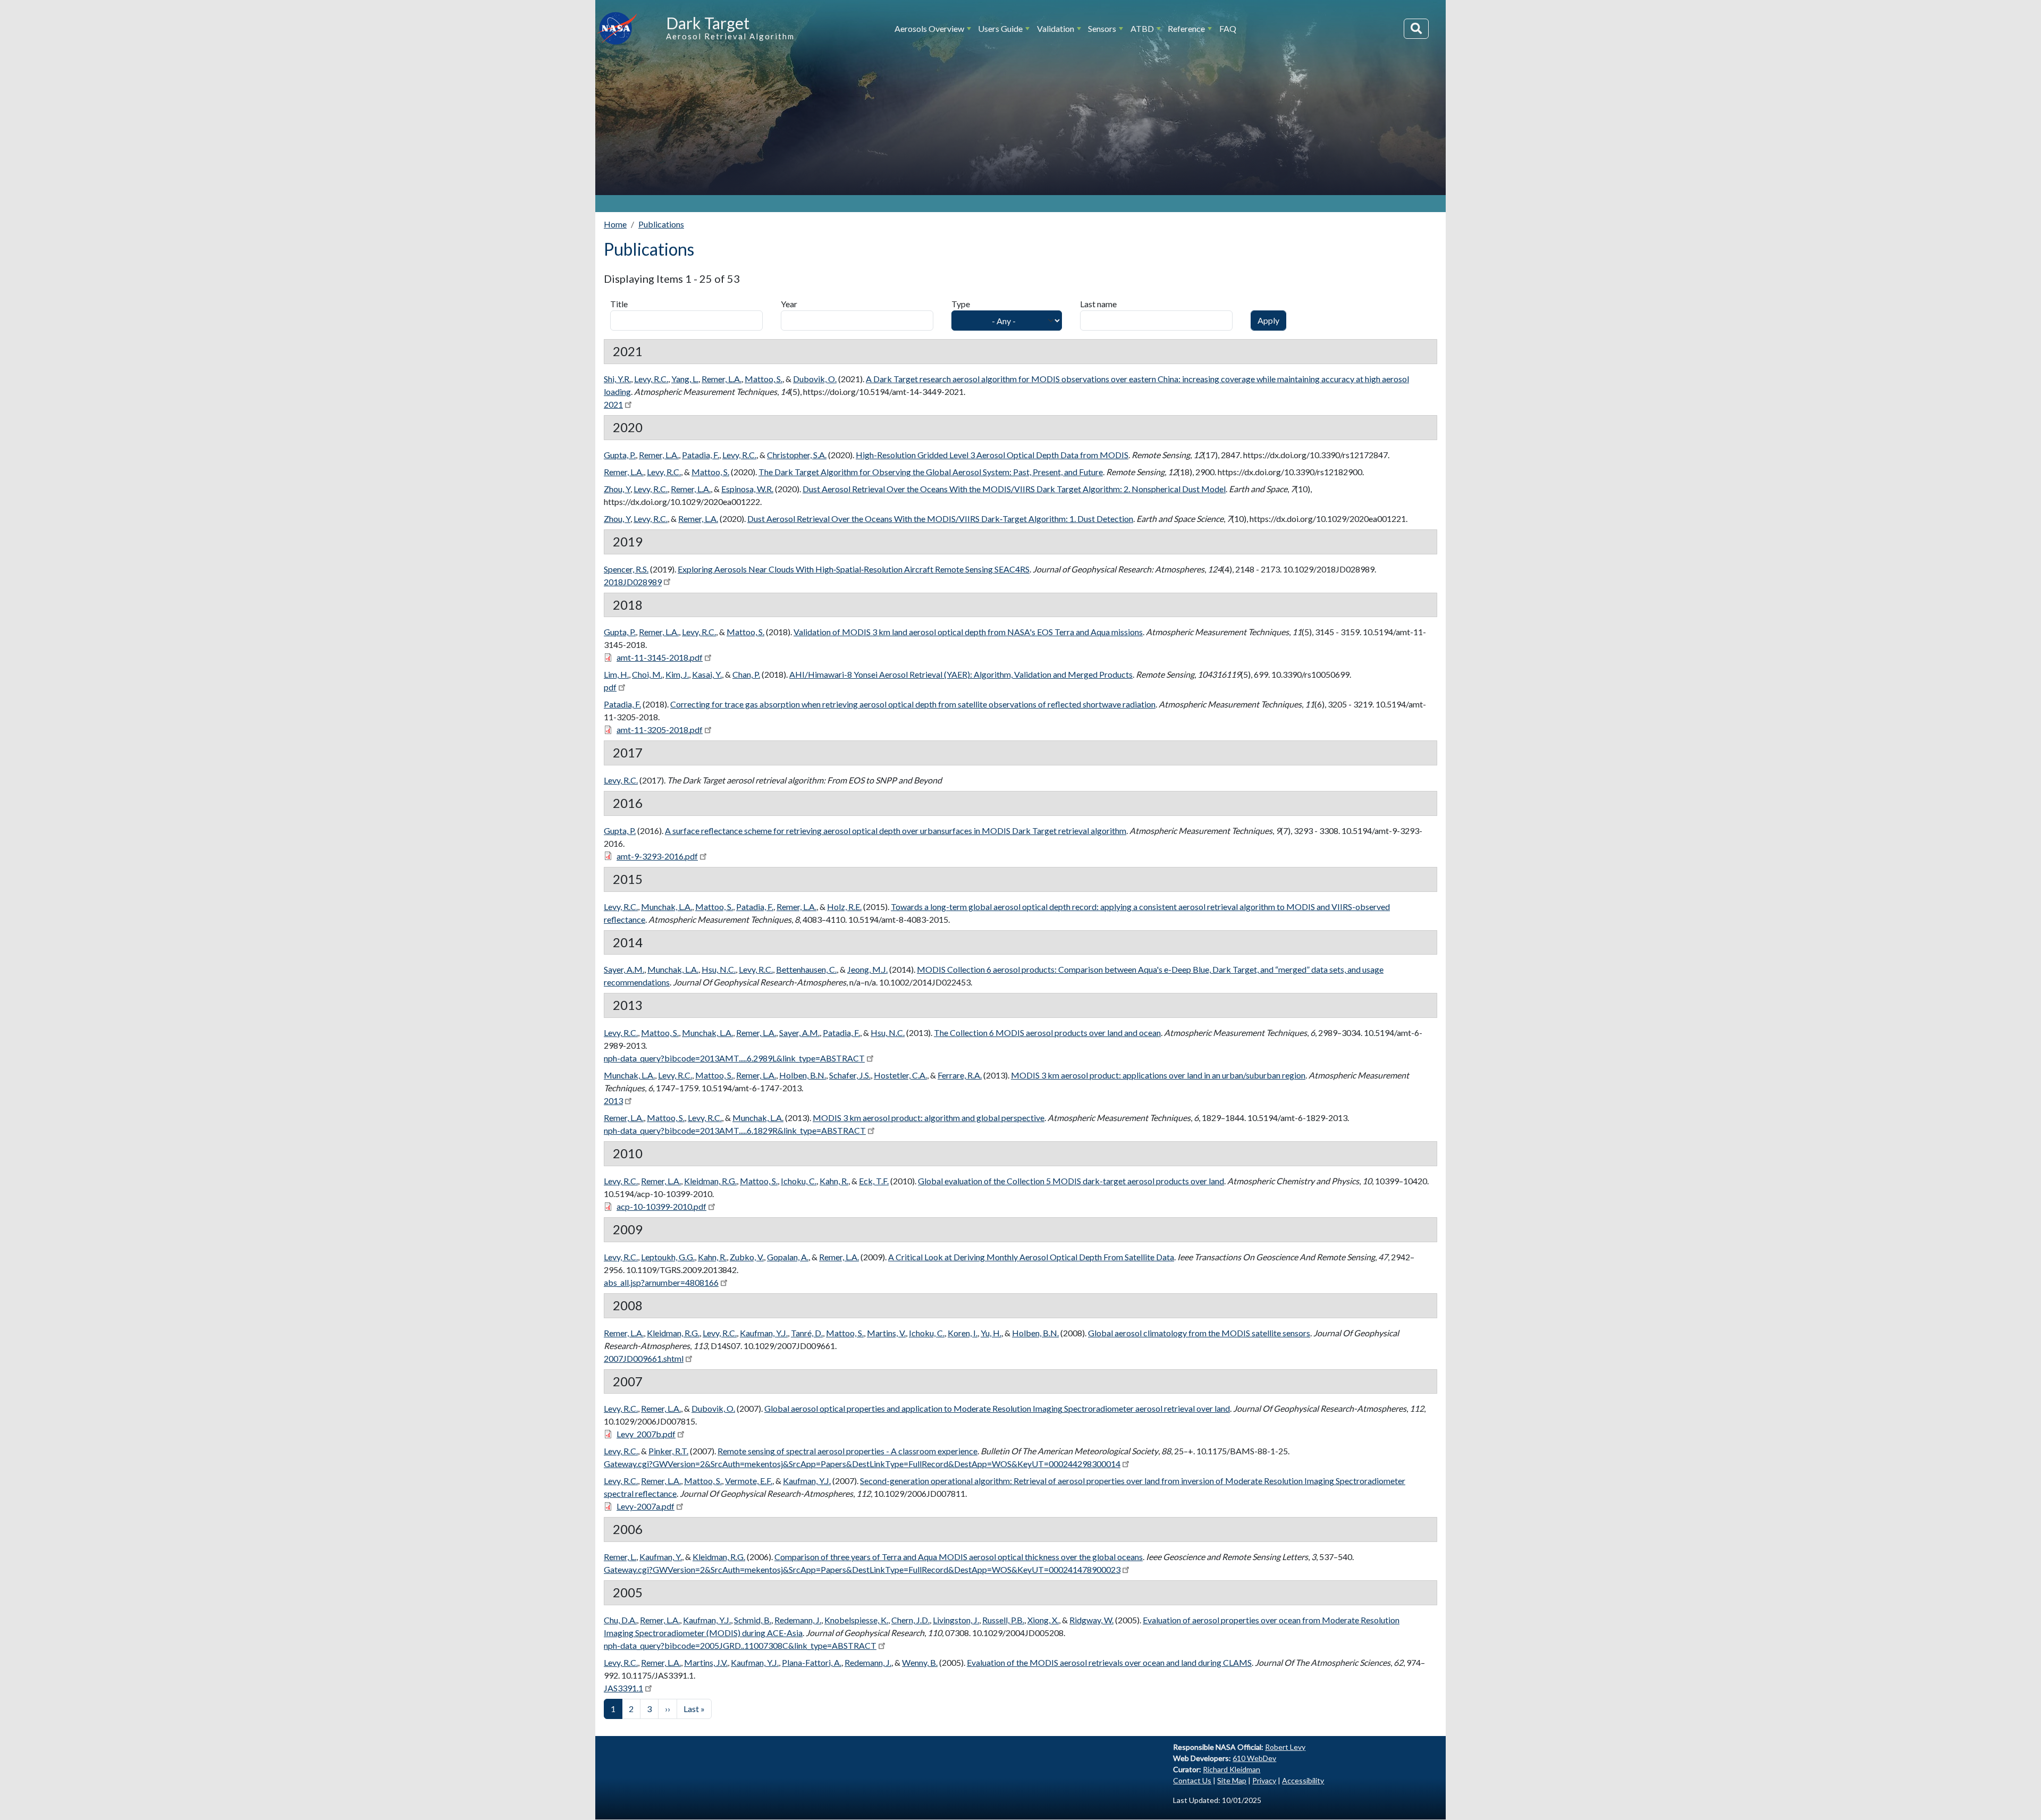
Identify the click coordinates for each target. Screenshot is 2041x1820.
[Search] (1416, 29)
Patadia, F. (701, 455)
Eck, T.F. (874, 1181)
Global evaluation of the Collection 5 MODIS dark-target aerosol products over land (1071, 1181)
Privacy (1264, 1780)
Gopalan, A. (788, 1257)
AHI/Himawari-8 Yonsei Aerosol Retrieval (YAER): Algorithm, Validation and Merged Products (961, 674)
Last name (1098, 304)
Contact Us (1192, 1780)
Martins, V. (886, 1333)
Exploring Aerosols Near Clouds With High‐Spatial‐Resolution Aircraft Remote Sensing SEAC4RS (854, 569)
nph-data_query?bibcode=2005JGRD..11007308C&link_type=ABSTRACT (740, 1645)
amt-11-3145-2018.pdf (660, 657)
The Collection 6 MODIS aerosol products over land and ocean (1047, 1033)
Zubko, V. (747, 1257)
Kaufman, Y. (661, 1557)
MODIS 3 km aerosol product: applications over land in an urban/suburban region (1158, 1075)
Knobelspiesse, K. (856, 1620)
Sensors (1102, 28)
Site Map (1232, 1780)
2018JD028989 (633, 582)
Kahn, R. (834, 1181)
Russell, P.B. (1003, 1620)
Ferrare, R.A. (960, 1075)
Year (789, 304)
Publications (661, 224)
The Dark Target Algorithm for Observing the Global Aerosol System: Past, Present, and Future (931, 472)
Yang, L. (685, 379)
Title (619, 304)
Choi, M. (647, 674)
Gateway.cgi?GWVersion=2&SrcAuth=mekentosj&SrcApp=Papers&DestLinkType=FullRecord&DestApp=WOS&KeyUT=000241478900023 (862, 1569)
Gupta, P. (620, 455)
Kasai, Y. (707, 674)
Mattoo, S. (764, 379)
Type (961, 304)
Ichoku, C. (799, 1181)
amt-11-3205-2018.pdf (660, 730)
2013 (613, 1101)
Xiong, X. (1043, 1620)
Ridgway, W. (1091, 1620)
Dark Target (708, 23)
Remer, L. (620, 1557)
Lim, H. (616, 674)
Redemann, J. (798, 1620)
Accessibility (1303, 1780)
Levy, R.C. (651, 379)
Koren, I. (963, 1333)
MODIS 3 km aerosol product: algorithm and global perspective (929, 1118)
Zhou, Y (617, 489)
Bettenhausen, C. (806, 969)
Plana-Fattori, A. (812, 1662)
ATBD (1142, 28)
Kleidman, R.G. (710, 1181)
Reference (1186, 28)
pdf (610, 687)
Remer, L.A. (722, 379)
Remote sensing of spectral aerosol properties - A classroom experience (847, 1451)
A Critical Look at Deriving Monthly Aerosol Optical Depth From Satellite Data (1031, 1257)
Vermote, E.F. (749, 1481)
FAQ (1228, 28)
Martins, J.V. (706, 1662)
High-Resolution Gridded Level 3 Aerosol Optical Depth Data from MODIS (992, 455)
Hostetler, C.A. (900, 1075)
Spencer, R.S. (626, 569)
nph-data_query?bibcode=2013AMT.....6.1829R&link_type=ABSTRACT (735, 1130)
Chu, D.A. (620, 1620)
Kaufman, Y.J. (764, 1333)
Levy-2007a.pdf (646, 1506)
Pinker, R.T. (668, 1451)
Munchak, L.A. (667, 907)
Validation (1056, 28)
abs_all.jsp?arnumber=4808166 (661, 1282)
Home (615, 224)
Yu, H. (991, 1333)
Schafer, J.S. (850, 1075)
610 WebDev (1254, 1758)
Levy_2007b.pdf (646, 1434)
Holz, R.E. (844, 907)
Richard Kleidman (1232, 1769)
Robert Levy (1285, 1747)
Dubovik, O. (815, 379)
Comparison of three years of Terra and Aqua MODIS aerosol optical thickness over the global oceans (959, 1557)
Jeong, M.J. (867, 969)
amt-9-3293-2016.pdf (657, 856)
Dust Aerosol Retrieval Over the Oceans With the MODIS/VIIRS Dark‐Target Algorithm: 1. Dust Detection (940, 519)
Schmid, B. (753, 1620)
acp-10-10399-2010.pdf (661, 1206)
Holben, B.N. (803, 1075)
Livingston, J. (956, 1620)
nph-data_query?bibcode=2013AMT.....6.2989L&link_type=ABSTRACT (734, 1058)
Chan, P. (746, 674)
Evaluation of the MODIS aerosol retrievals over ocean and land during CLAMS (1109, 1662)
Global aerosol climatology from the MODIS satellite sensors (1199, 1333)
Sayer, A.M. (624, 969)
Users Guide (1000, 28)
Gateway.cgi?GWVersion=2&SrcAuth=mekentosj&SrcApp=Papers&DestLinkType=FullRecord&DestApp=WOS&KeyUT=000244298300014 (862, 1464)
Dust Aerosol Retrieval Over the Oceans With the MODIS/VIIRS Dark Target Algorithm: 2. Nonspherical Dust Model (1014, 489)
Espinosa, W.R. (747, 489)
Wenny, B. (920, 1662)
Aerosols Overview (929, 28)
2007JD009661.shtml (644, 1358)
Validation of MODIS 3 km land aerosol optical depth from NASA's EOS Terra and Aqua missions (968, 632)
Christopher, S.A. (797, 455)
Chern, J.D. (910, 1620)
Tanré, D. (807, 1333)
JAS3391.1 (623, 1688)
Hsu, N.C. (719, 969)
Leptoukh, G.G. (668, 1257)
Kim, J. (677, 674)
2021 (613, 404)
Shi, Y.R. (617, 379)
